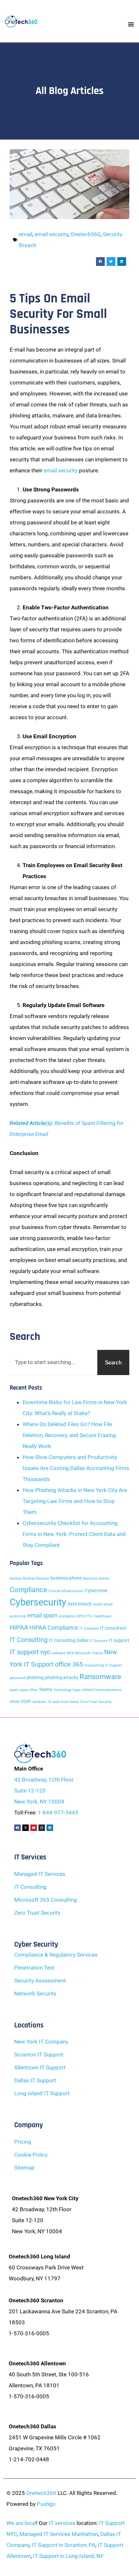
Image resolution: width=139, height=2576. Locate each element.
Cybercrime (96, 1591)
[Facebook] (17, 1828)
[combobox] (52, 1363)
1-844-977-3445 (58, 1813)
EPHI (81, 1616)
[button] (100, 262)
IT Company (89, 1629)
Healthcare (103, 1616)
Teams (45, 1690)
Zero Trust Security (96, 1702)
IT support (119, 1640)
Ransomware (100, 1677)
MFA (70, 1653)
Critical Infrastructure (66, 1591)
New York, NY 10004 (39, 1802)
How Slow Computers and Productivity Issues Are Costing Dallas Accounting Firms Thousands (76, 1468)
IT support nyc (30, 1652)
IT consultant (113, 1628)
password (17, 1678)
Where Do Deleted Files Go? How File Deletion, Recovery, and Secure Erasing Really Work (69, 1435)
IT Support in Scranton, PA (64, 2545)
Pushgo (46, 2504)
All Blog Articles (69, 91)
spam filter (29, 1690)
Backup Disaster (36, 1578)
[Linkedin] (50, 1828)
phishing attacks (62, 1678)
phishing (35, 1678)
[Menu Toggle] (131, 24)
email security (51, 234)
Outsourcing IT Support (103, 1665)
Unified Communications (102, 1690)
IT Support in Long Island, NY (68, 2556)
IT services (62, 2523)
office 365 (69, 1664)
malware (58, 1653)
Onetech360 (86, 234)
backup (16, 1578)
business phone (66, 1578)
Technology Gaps (67, 1690)
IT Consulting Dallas (69, 1640)
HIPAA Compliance (54, 1628)
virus (15, 1702)
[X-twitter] (26, 1828)
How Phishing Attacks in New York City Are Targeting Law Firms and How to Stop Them (75, 1501)
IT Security (99, 1641)
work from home (66, 1702)
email (26, 234)
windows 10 (42, 1702)
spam (14, 1690)
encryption (67, 1616)
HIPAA (19, 1627)
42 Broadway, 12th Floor (44, 1780)
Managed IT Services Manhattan (59, 2534)
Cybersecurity (38, 1602)
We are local (21, 2523)
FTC (89, 1616)
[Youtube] (34, 1828)
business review (96, 1578)
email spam (43, 1615)
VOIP (26, 1702)
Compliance (28, 1590)
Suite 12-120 (30, 1791)
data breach (80, 1604)
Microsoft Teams (89, 1653)
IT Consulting (29, 1640)
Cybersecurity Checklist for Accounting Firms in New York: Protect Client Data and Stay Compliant (74, 1534)
